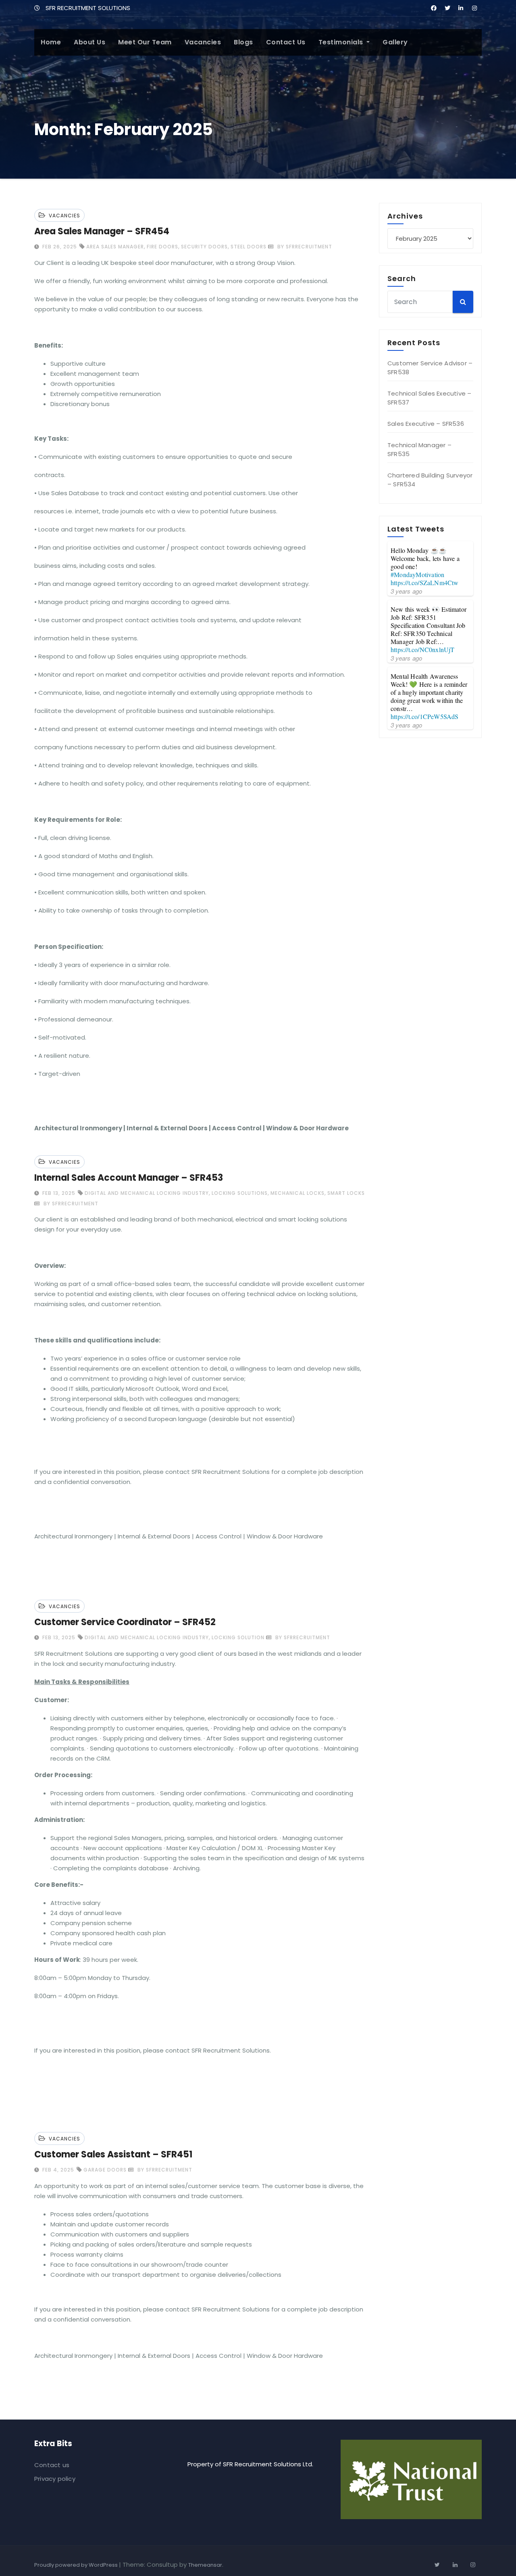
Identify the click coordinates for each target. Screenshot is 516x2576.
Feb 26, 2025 (59, 247)
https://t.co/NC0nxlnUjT (423, 649)
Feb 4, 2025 (57, 2170)
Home (51, 42)
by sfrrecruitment (304, 247)
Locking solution (238, 1637)
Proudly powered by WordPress (77, 2565)
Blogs (243, 42)
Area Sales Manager (115, 247)
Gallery (395, 42)
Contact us (286, 42)
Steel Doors (249, 247)
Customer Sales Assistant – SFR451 (113, 2154)
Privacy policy (55, 2479)
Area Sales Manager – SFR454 (102, 231)
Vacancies (203, 42)
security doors (204, 247)
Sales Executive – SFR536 (426, 424)
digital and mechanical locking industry (147, 1193)
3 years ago (406, 591)
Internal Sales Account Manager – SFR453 (129, 1178)
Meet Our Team (145, 42)
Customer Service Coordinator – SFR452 (125, 1622)
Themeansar (205, 2565)
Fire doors (162, 247)
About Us (89, 42)
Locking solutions (240, 1193)
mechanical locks (298, 1193)
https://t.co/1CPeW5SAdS (425, 716)
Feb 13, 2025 (58, 1193)
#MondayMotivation (417, 574)
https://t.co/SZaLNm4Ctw (425, 583)
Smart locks (346, 1193)
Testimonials (342, 42)
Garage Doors (105, 2170)
